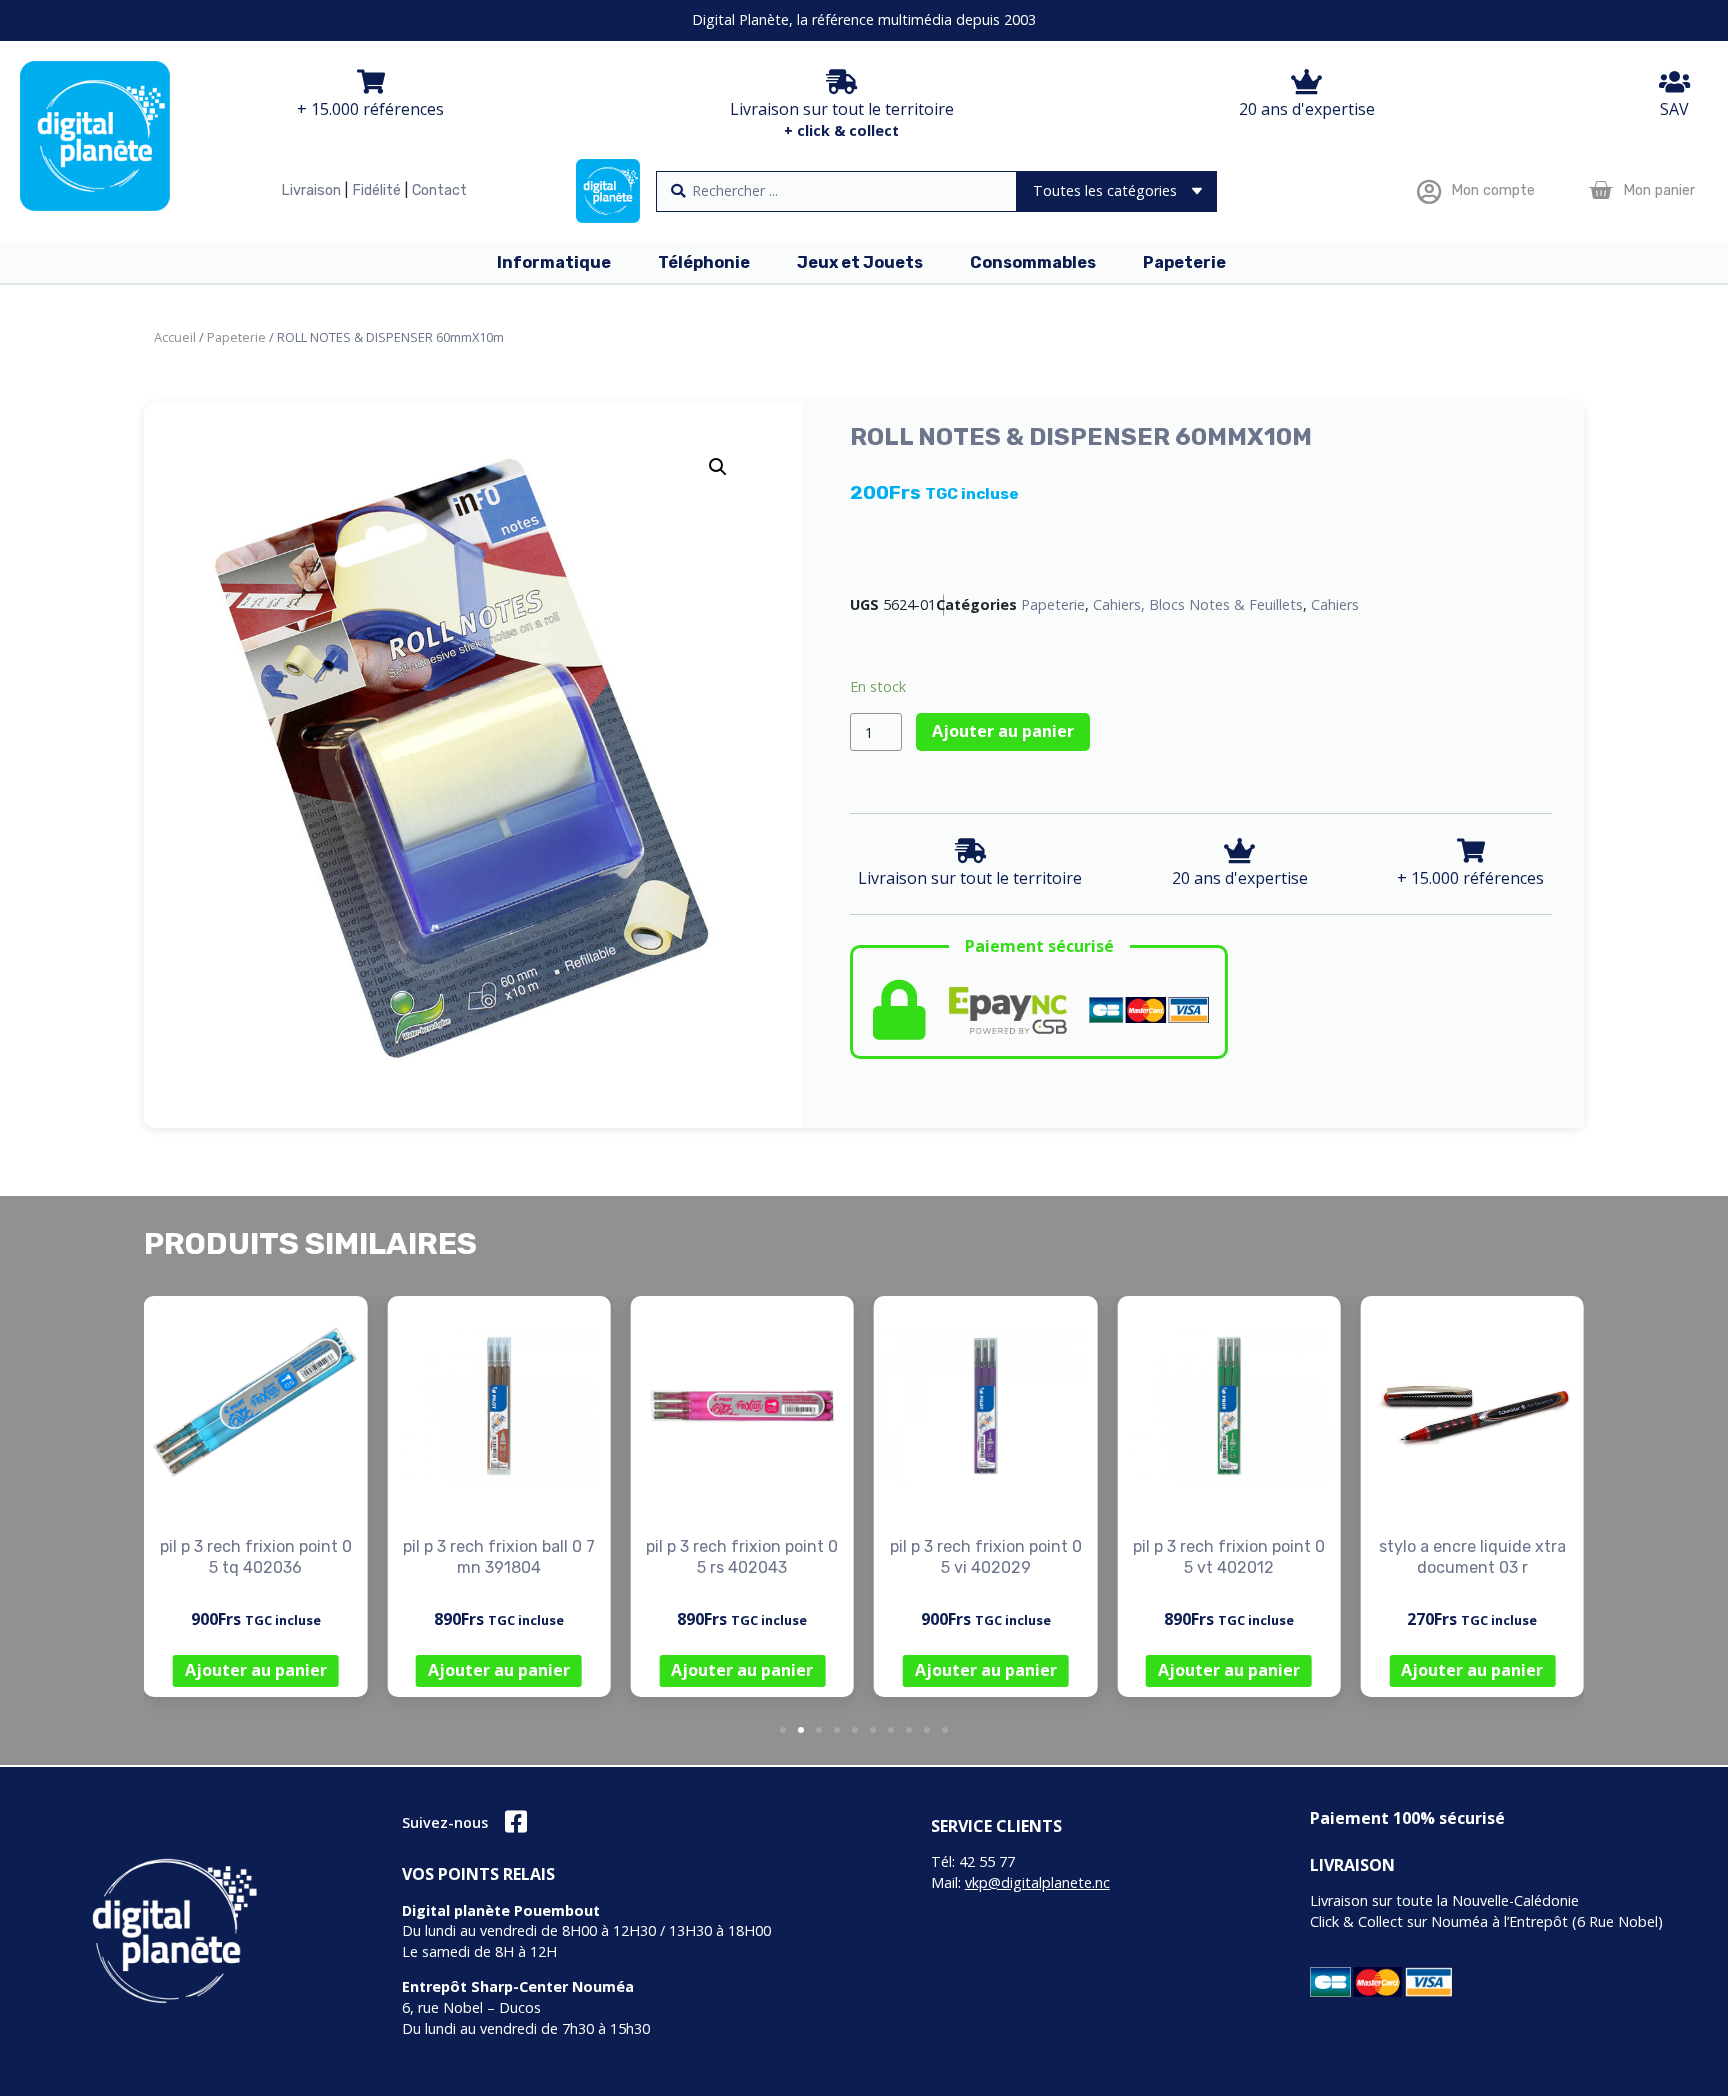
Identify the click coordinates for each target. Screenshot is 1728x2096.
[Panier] (1600, 190)
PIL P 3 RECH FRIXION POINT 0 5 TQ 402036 (256, 1557)
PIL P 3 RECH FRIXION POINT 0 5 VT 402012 (1229, 1557)
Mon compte (1493, 190)
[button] (718, 467)
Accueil (175, 337)
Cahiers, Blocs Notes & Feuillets (1198, 604)
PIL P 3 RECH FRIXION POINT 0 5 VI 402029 (986, 1557)
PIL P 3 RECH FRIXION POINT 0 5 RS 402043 (742, 1557)
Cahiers (1335, 604)
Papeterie (236, 337)
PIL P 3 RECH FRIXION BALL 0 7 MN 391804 (499, 1557)
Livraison (311, 190)
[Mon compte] (1428, 191)
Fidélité (376, 190)
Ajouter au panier (1003, 731)
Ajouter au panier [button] (256, 1670)
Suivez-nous (445, 1822)
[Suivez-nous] (515, 1821)
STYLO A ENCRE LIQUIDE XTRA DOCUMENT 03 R (1472, 1557)
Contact (439, 190)
